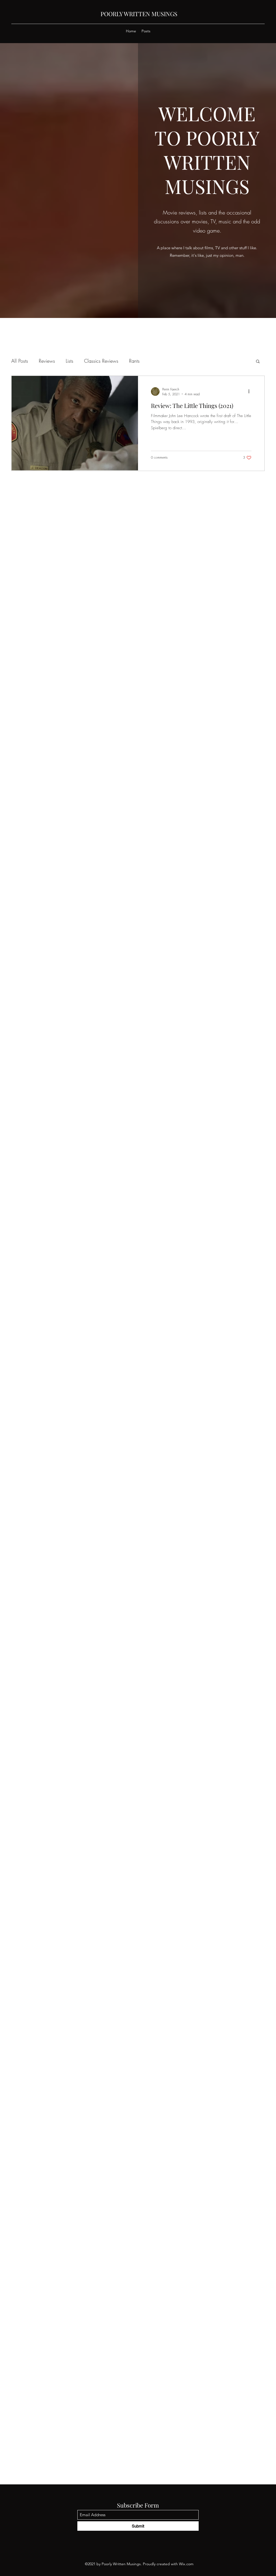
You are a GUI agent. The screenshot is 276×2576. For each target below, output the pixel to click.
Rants (134, 361)
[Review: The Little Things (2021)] (75, 423)
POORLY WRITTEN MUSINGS (139, 14)
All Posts (20, 361)
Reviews (47, 361)
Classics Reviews (101, 361)
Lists (70, 361)
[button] (258, 362)
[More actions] (251, 392)
